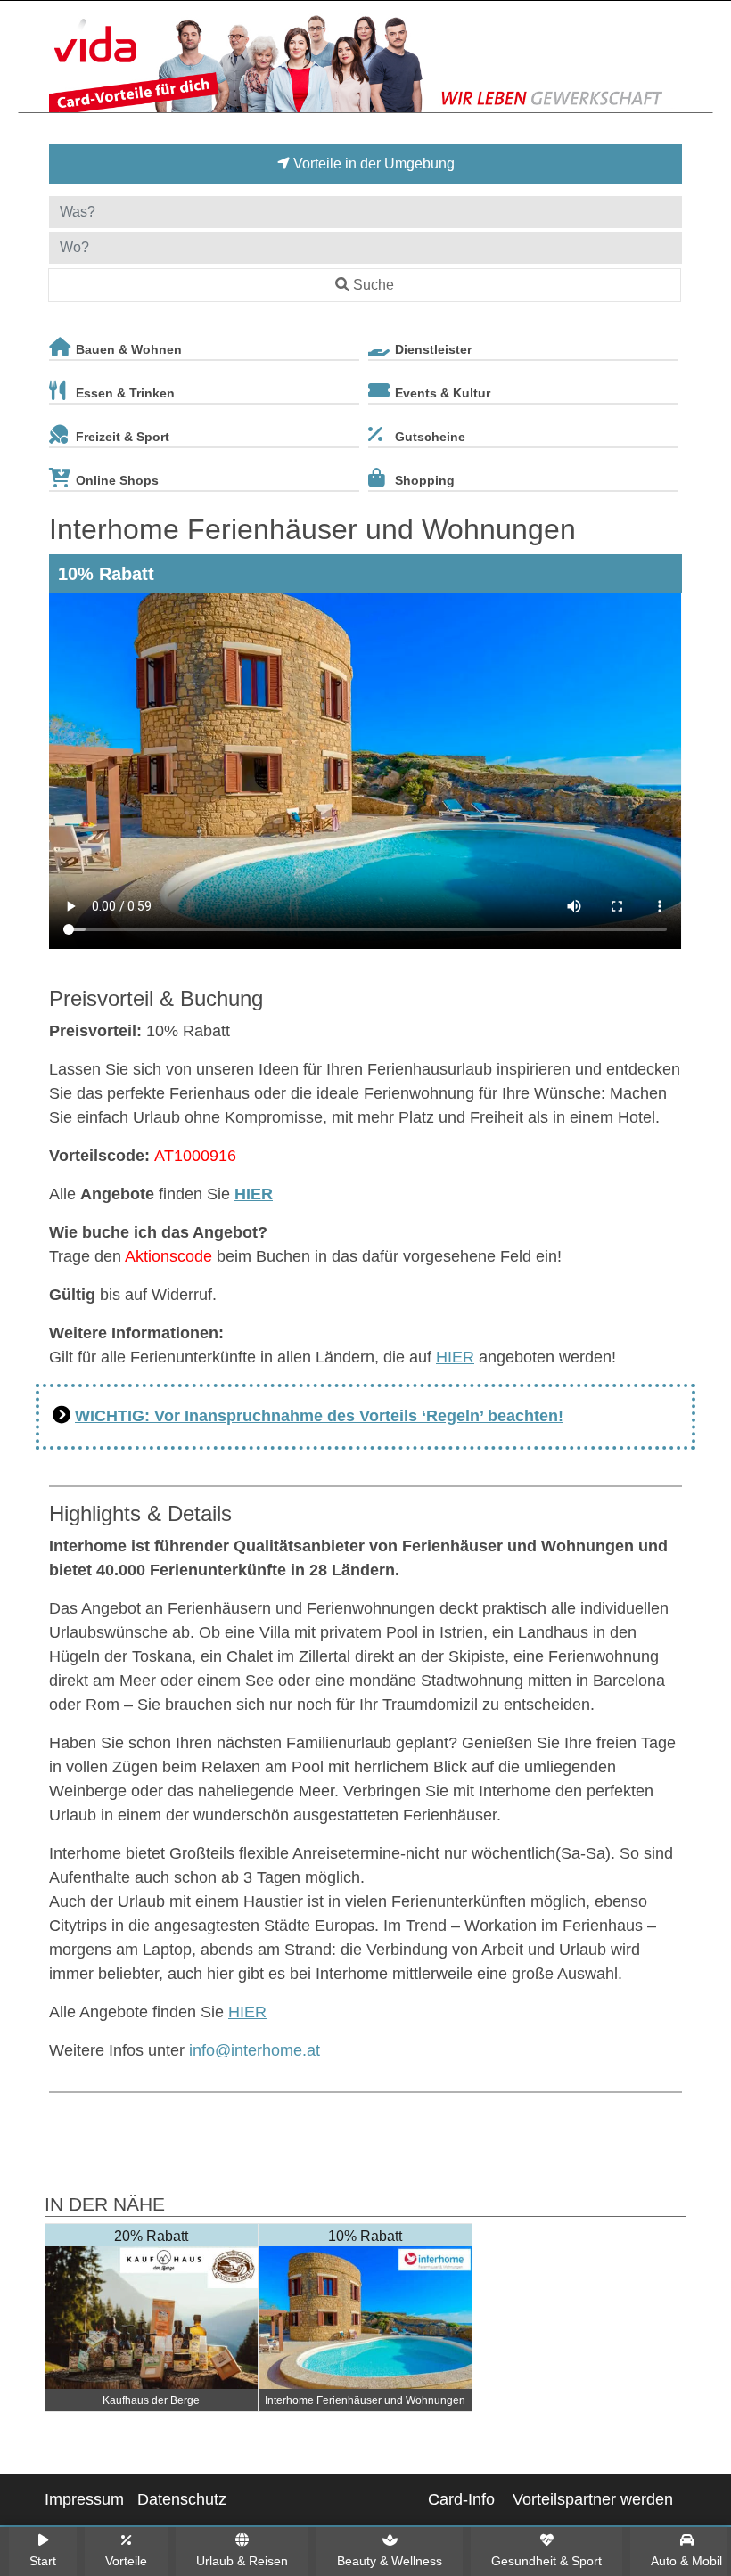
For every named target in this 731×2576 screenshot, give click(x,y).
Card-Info (461, 2499)
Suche (374, 285)
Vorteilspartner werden (593, 2499)
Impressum (84, 2499)
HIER (254, 1194)
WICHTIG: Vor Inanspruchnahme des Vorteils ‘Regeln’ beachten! (319, 1416)
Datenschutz (182, 2499)
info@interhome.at (255, 2050)
